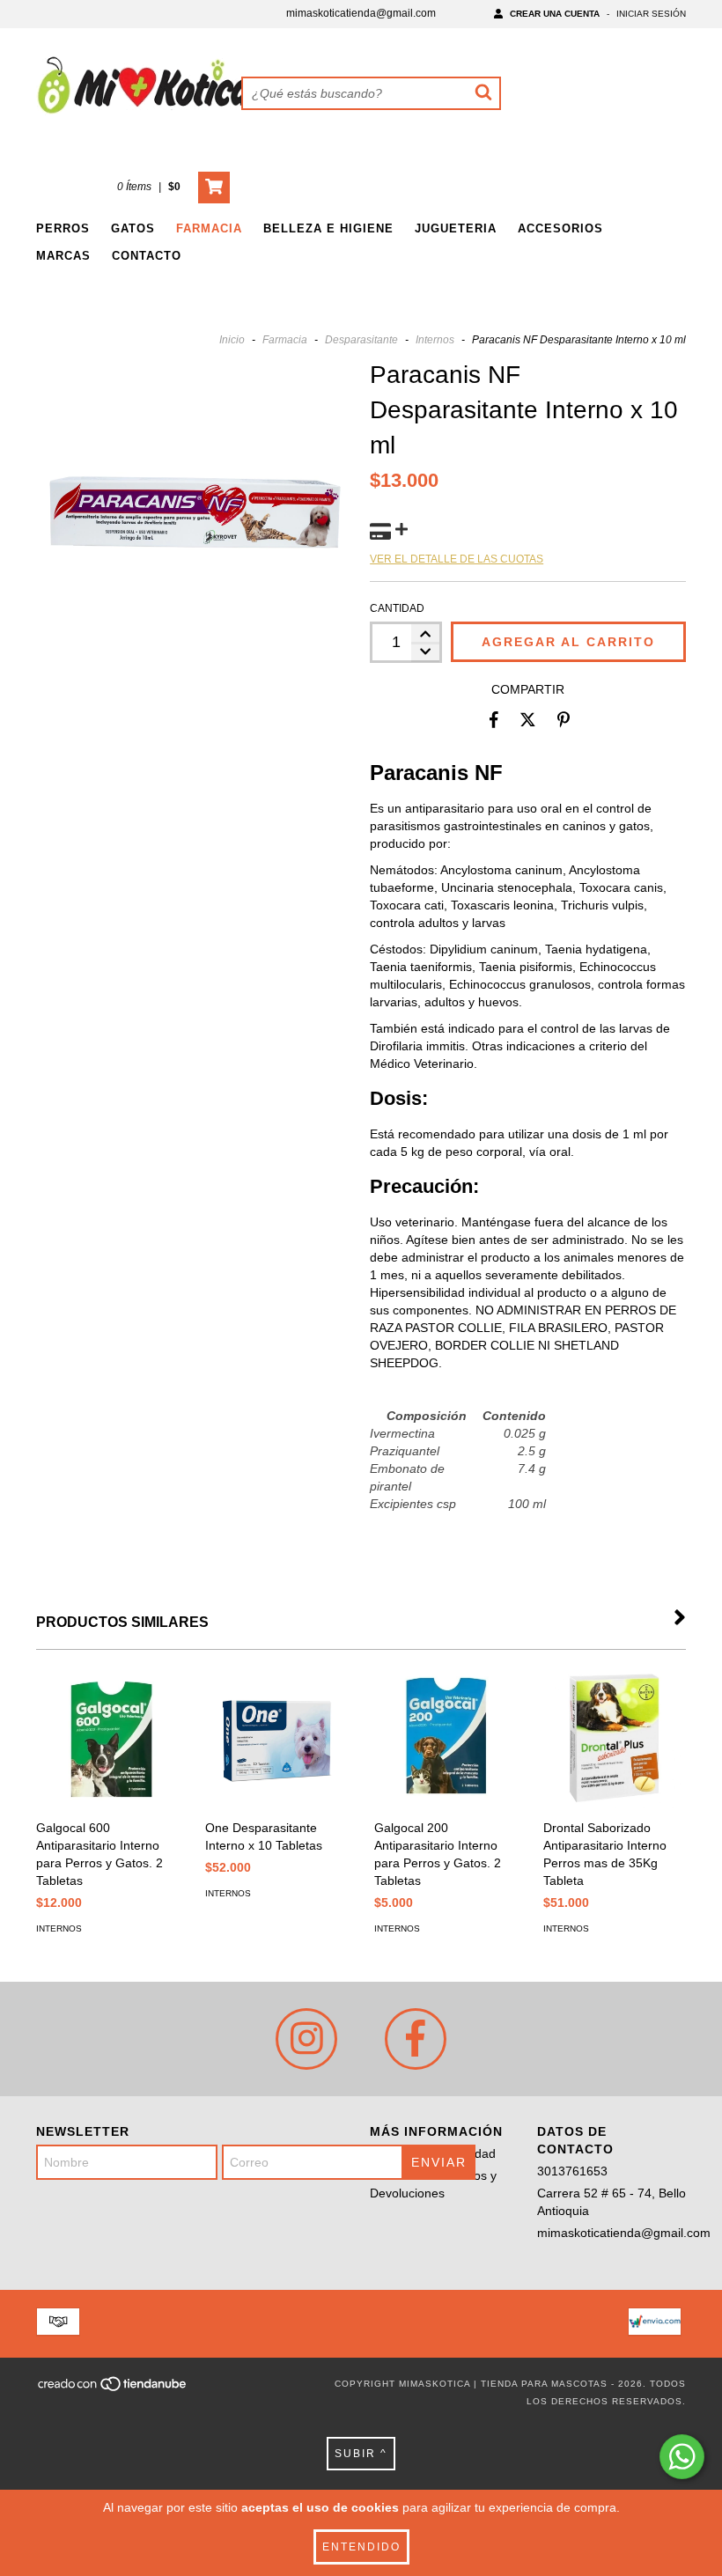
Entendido (361, 2547)
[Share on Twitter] (528, 720)
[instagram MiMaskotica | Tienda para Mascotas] (306, 2039)
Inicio (232, 340)
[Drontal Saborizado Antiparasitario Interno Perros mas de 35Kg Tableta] (615, 1739)
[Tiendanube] (113, 2389)
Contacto (147, 256)
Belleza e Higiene (328, 228)
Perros (63, 228)
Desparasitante (361, 340)
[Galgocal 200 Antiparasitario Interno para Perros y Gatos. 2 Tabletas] (446, 1739)
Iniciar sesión (651, 14)
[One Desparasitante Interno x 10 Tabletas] (276, 1739)
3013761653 (572, 2171)
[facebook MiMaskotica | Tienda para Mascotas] (416, 2039)
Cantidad (397, 608)
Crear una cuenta (555, 14)
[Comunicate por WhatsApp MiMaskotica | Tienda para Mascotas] (682, 2457)
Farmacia (209, 228)
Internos (435, 340)
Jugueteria (456, 228)
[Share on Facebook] (494, 720)
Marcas (63, 256)
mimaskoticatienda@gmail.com (361, 13)
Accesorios (560, 228)
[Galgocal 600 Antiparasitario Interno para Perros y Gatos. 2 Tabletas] (107, 1739)
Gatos (133, 228)
